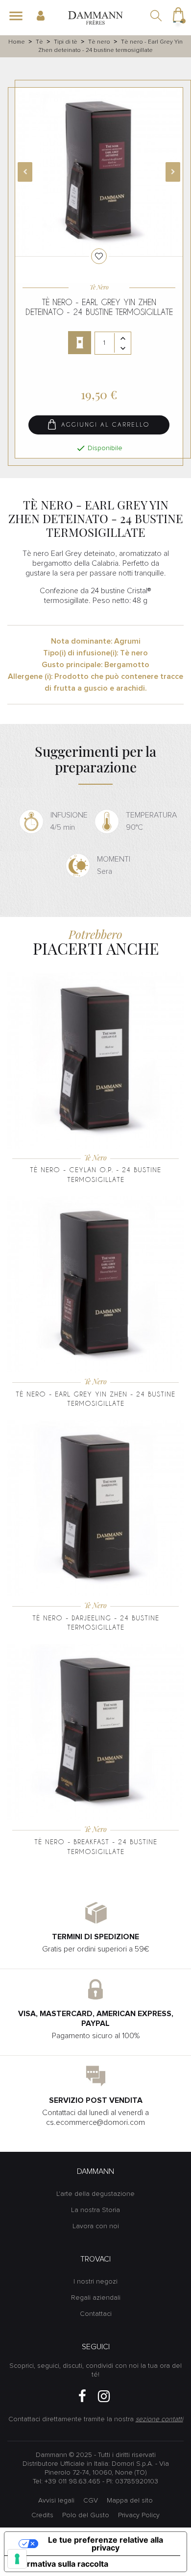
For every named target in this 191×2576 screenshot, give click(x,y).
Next (173, 172)
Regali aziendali (96, 2298)
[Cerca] (157, 17)
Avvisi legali (56, 2501)
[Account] (45, 16)
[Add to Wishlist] (99, 256)
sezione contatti (159, 2419)
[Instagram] (104, 2396)
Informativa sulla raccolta (60, 2564)
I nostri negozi (95, 2282)
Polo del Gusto (86, 2515)
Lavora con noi (96, 2226)
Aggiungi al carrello (104, 425)
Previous (25, 172)
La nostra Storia (95, 2210)
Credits (42, 2515)
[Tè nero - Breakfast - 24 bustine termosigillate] (95, 1732)
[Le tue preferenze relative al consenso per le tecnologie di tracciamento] (17, 2559)
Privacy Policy (139, 2515)
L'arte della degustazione (95, 2194)
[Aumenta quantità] (123, 338)
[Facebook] (82, 2396)
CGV (91, 2501)
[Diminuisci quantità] (123, 348)
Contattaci (96, 2314)
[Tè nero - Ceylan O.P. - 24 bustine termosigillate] (95, 1060)
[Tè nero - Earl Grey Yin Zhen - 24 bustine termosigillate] (95, 1284)
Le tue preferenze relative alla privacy (106, 2544)
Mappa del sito (130, 2501)
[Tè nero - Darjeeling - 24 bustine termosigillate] (95, 1508)
